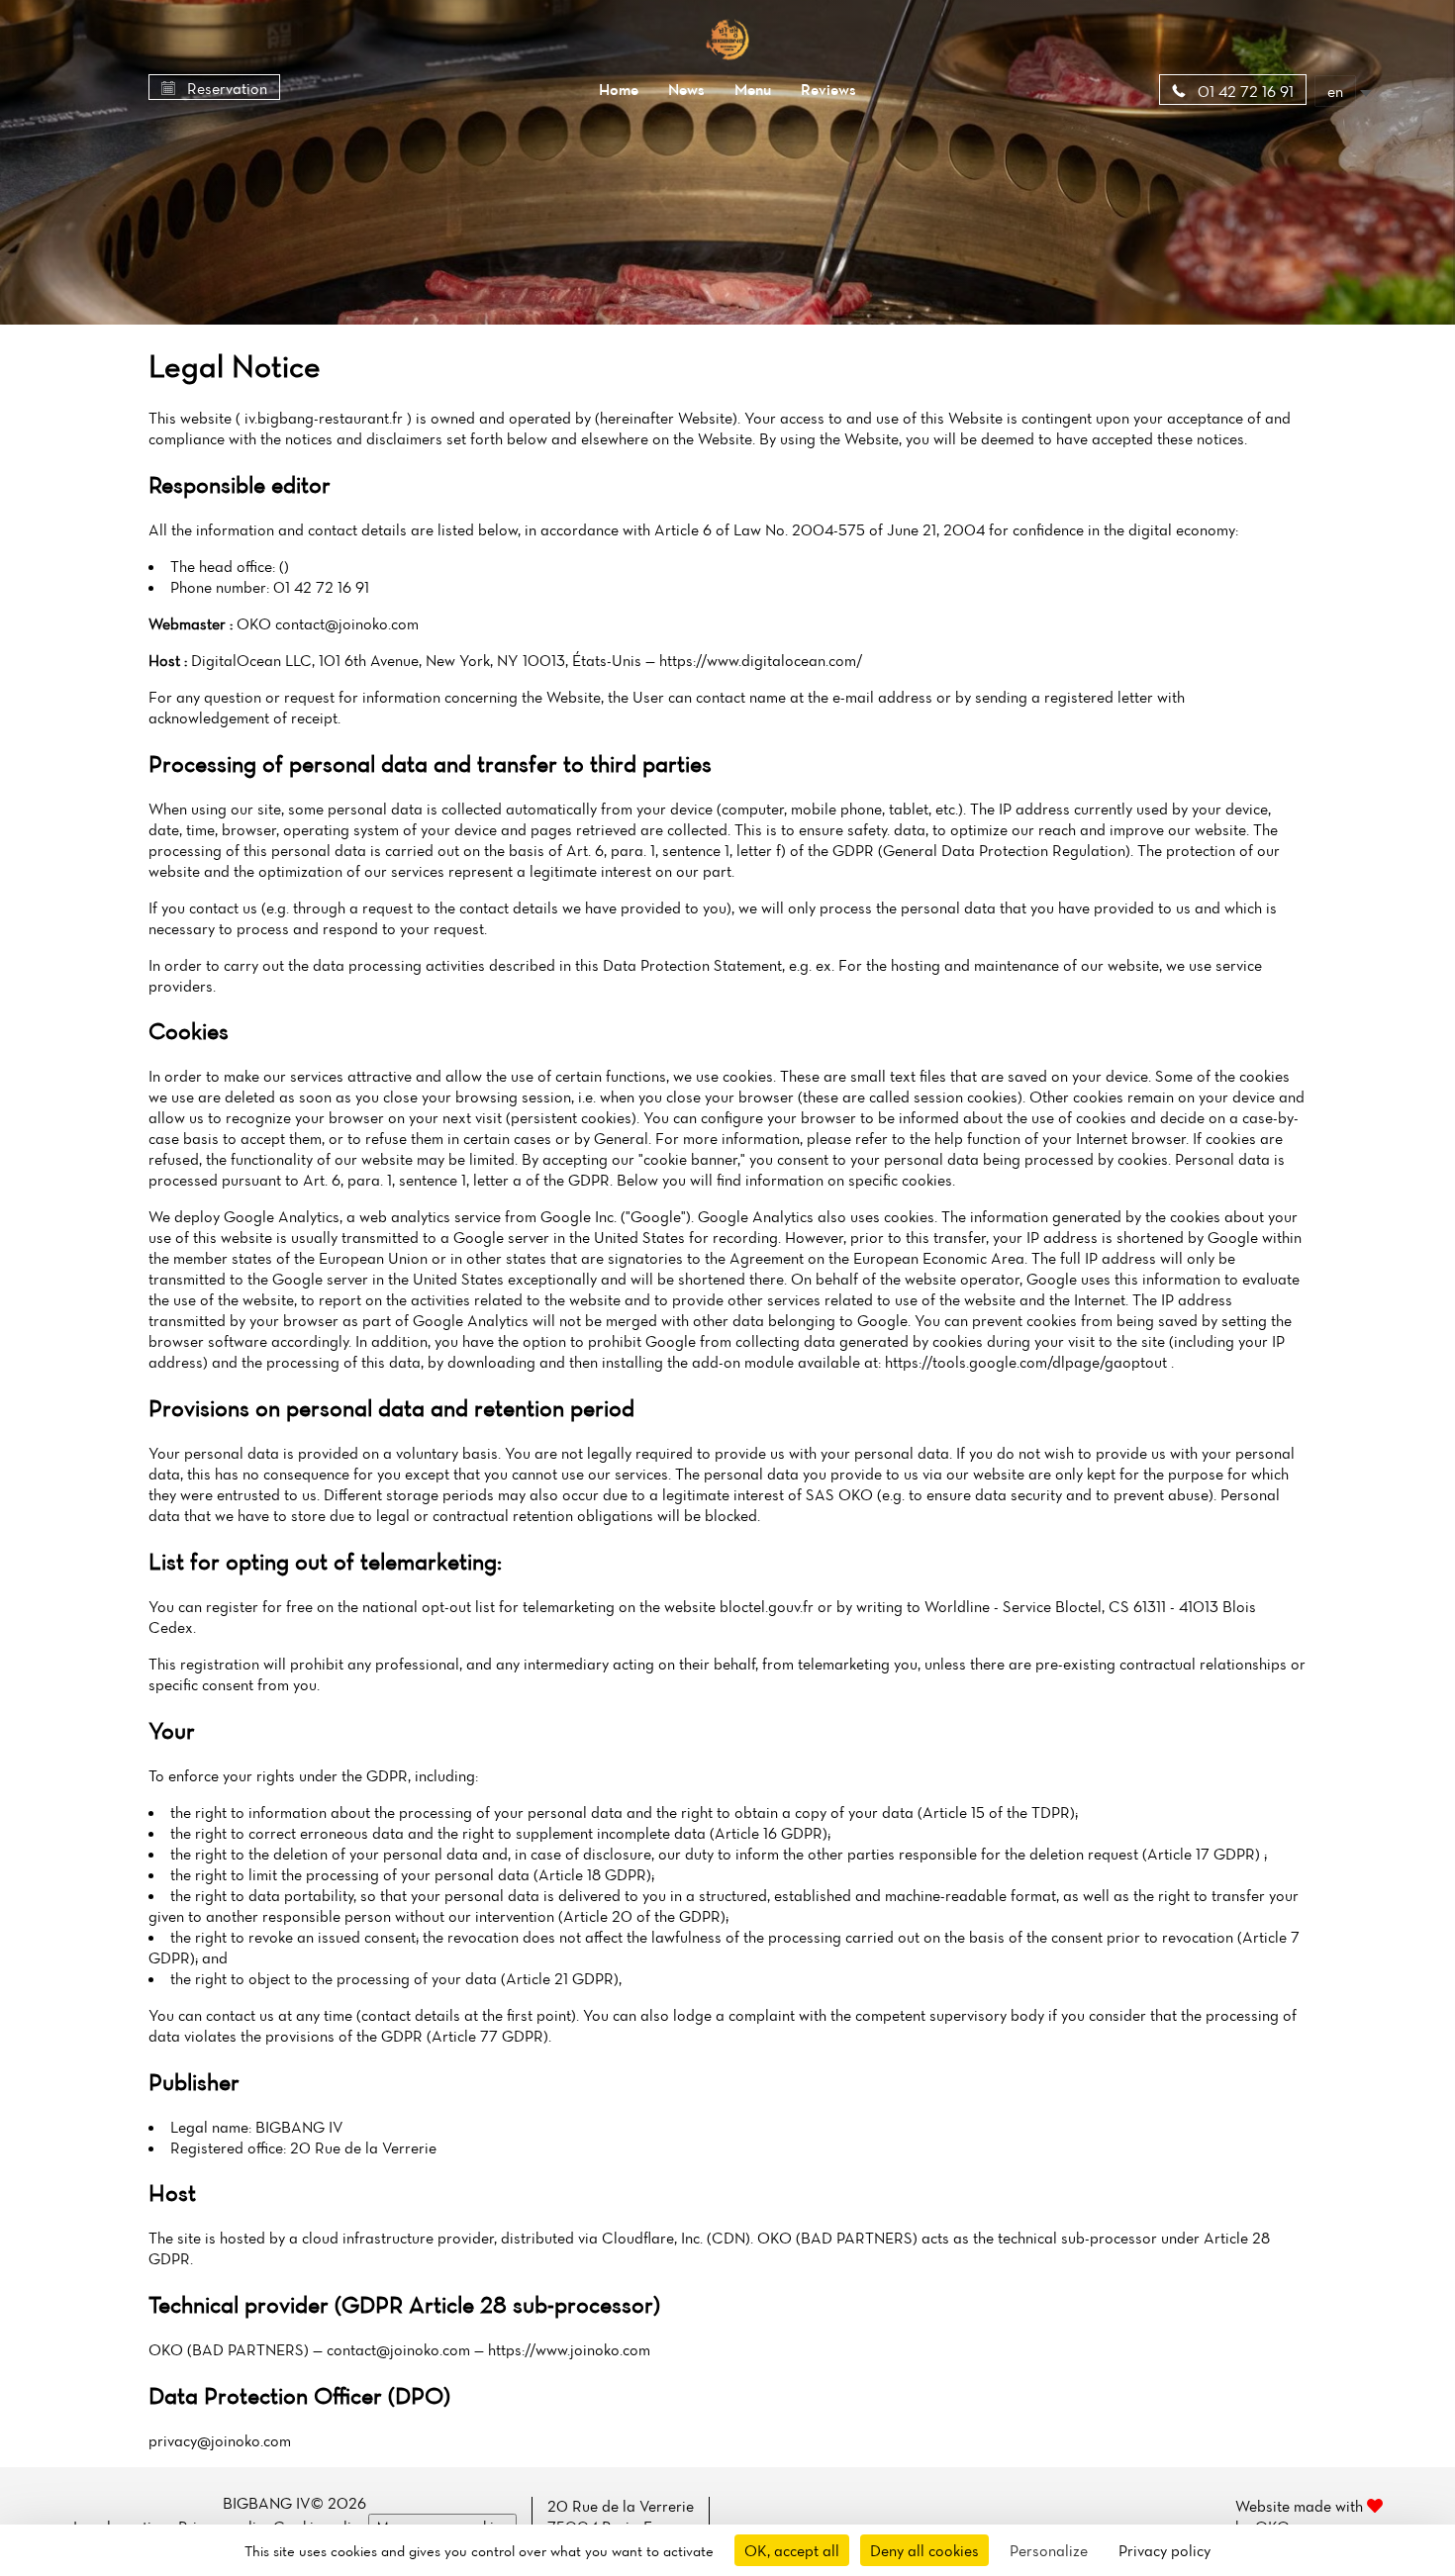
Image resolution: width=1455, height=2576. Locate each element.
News (686, 89)
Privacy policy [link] (1164, 2550)
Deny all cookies (924, 2550)
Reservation (225, 88)
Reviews (828, 89)
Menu (753, 89)
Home (619, 89)
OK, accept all (792, 2550)
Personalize (1049, 2550)
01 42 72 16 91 (1244, 91)
